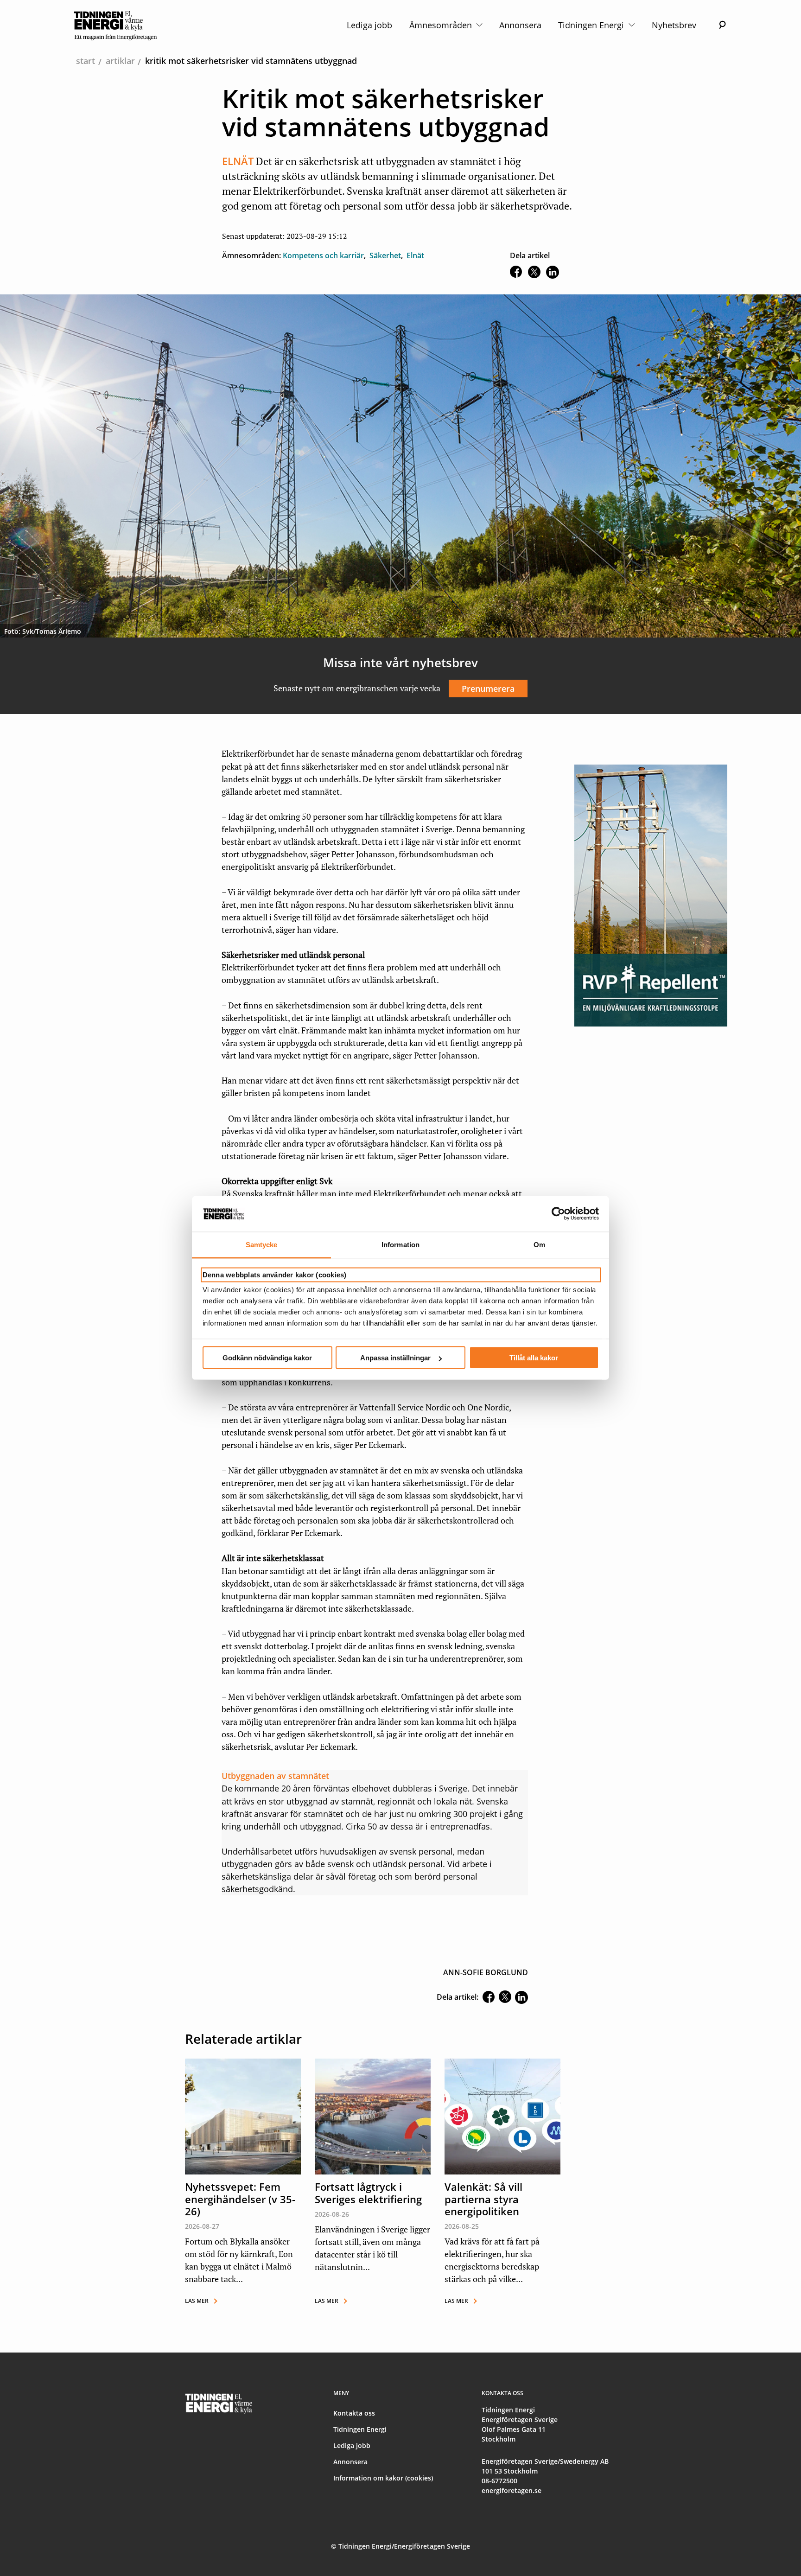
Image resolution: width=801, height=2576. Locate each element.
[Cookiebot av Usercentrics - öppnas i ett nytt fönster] (558, 1214)
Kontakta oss (354, 2413)
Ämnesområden (442, 25)
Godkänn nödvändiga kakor (267, 1358)
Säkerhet (385, 255)
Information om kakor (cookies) (383, 2478)
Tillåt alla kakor (534, 1358)
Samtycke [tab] (262, 1244)
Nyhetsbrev (674, 25)
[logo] (116, 25)
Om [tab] (539, 1244)
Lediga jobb (369, 25)
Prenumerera (488, 689)
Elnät (415, 255)
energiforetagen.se (512, 2490)
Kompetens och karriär (323, 255)
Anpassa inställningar (395, 1358)
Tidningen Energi (592, 25)
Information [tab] (400, 1244)
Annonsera (520, 25)
